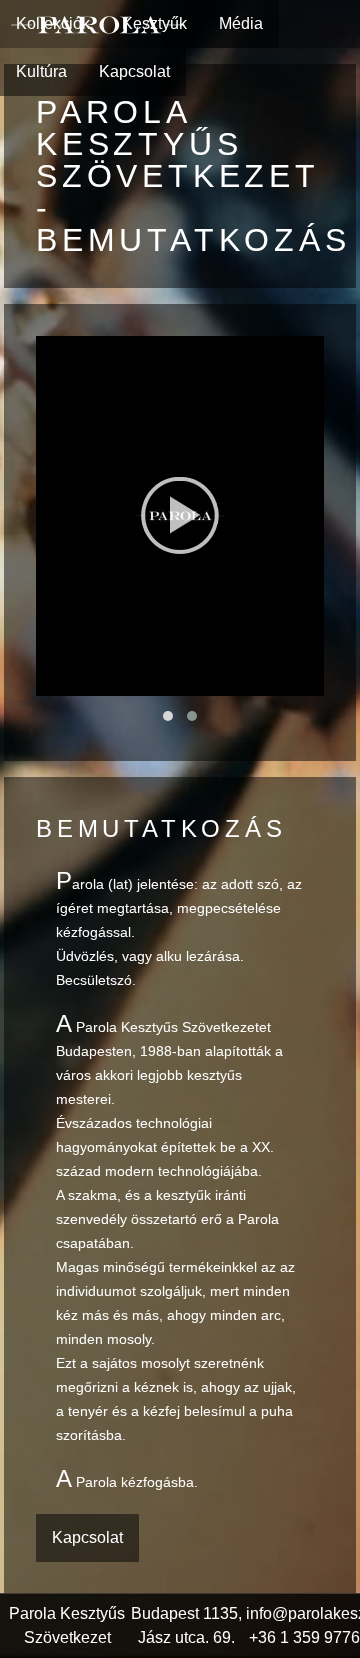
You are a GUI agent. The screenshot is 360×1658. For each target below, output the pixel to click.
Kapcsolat (134, 71)
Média (241, 23)
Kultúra (41, 71)
